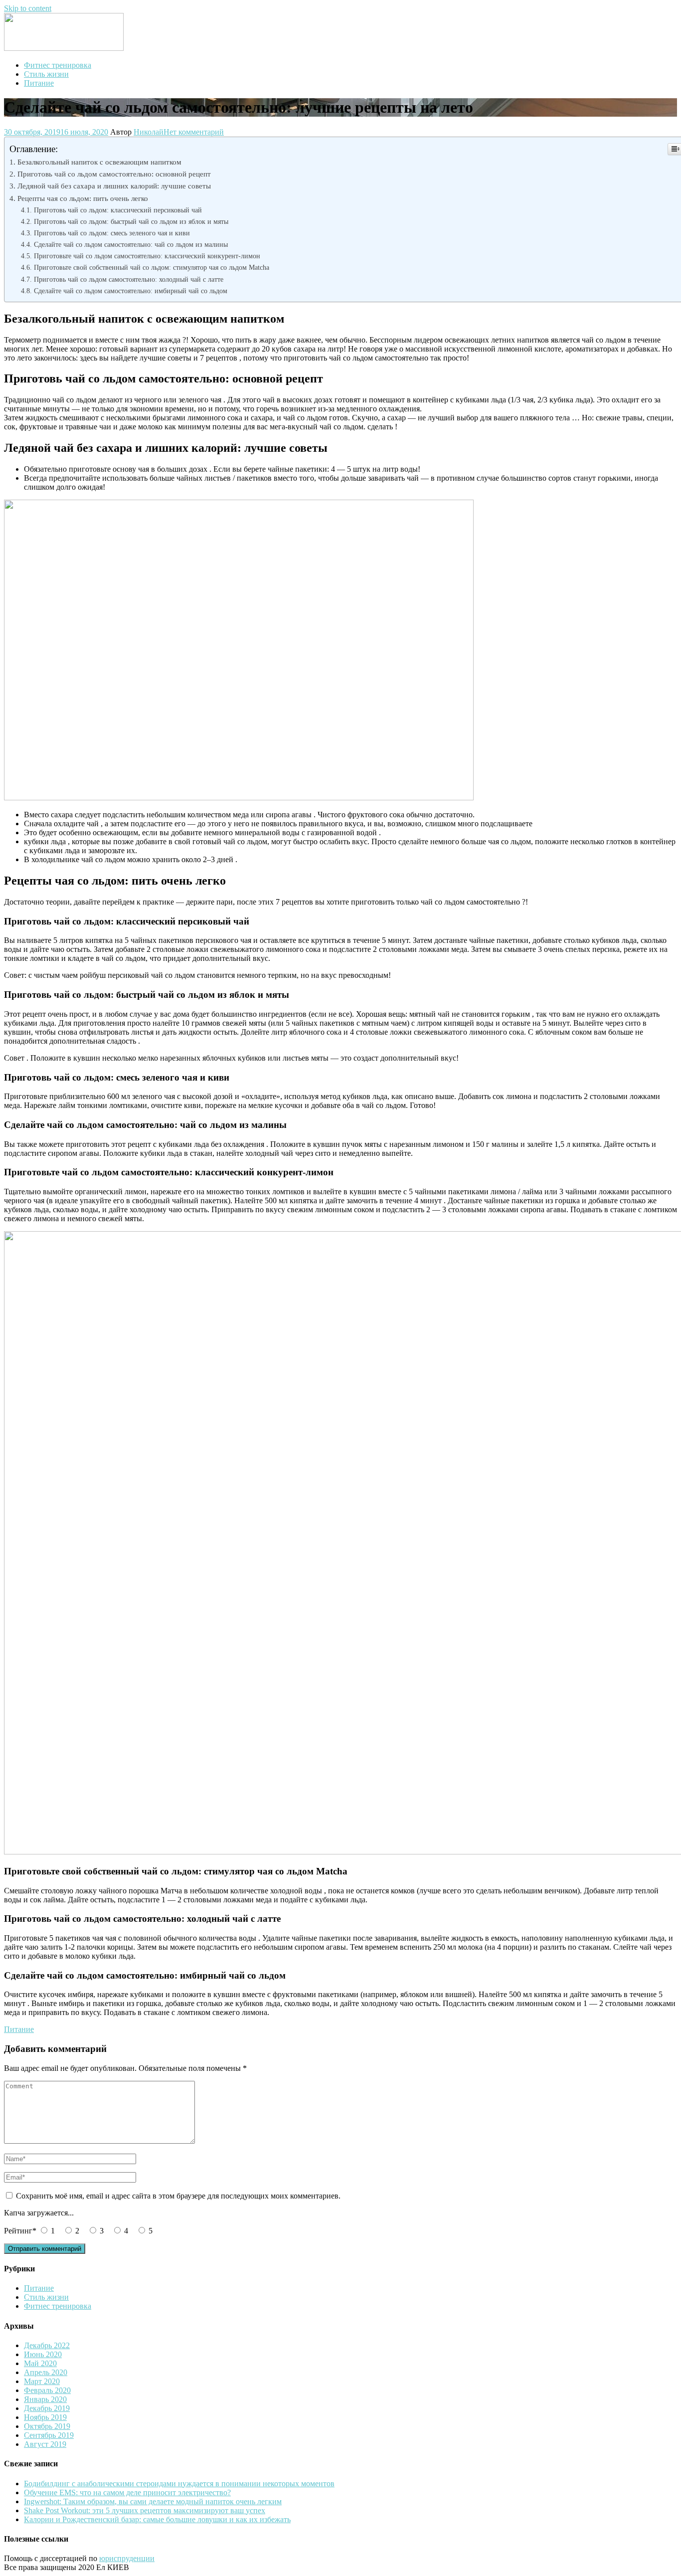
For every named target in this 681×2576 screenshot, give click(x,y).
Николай (149, 132)
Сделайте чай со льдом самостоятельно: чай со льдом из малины (131, 244)
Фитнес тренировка (58, 65)
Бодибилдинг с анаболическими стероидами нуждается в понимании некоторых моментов (179, 2484)
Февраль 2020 (47, 2390)
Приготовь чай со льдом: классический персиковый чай (118, 210)
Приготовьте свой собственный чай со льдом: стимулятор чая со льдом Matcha (152, 267)
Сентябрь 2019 (49, 2435)
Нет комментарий (194, 132)
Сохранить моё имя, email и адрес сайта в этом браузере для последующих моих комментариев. (178, 2196)
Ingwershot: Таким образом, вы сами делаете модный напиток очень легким (153, 2501)
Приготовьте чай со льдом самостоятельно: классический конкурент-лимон (147, 256)
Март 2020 (42, 2381)
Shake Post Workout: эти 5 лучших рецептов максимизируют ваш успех (145, 2510)
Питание (39, 83)
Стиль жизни (46, 74)
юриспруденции (127, 2558)
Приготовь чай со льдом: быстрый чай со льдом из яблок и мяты (131, 221)
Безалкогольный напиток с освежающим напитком (99, 162)
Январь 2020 (45, 2399)
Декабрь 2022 (47, 2345)
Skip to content (28, 8)
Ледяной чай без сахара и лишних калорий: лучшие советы (114, 186)
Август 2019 (45, 2444)
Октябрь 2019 (47, 2426)
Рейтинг (20, 2231)
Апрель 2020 (46, 2372)
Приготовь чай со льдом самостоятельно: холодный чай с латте (129, 279)
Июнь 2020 (43, 2354)
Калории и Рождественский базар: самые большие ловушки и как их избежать (157, 2519)
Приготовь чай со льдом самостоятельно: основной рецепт (114, 174)
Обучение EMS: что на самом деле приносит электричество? (127, 2492)
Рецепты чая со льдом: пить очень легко (83, 198)
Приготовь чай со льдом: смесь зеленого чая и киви (112, 233)
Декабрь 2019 (47, 2408)
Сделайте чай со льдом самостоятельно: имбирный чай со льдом (131, 291)
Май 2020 (40, 2363)
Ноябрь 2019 (45, 2417)
